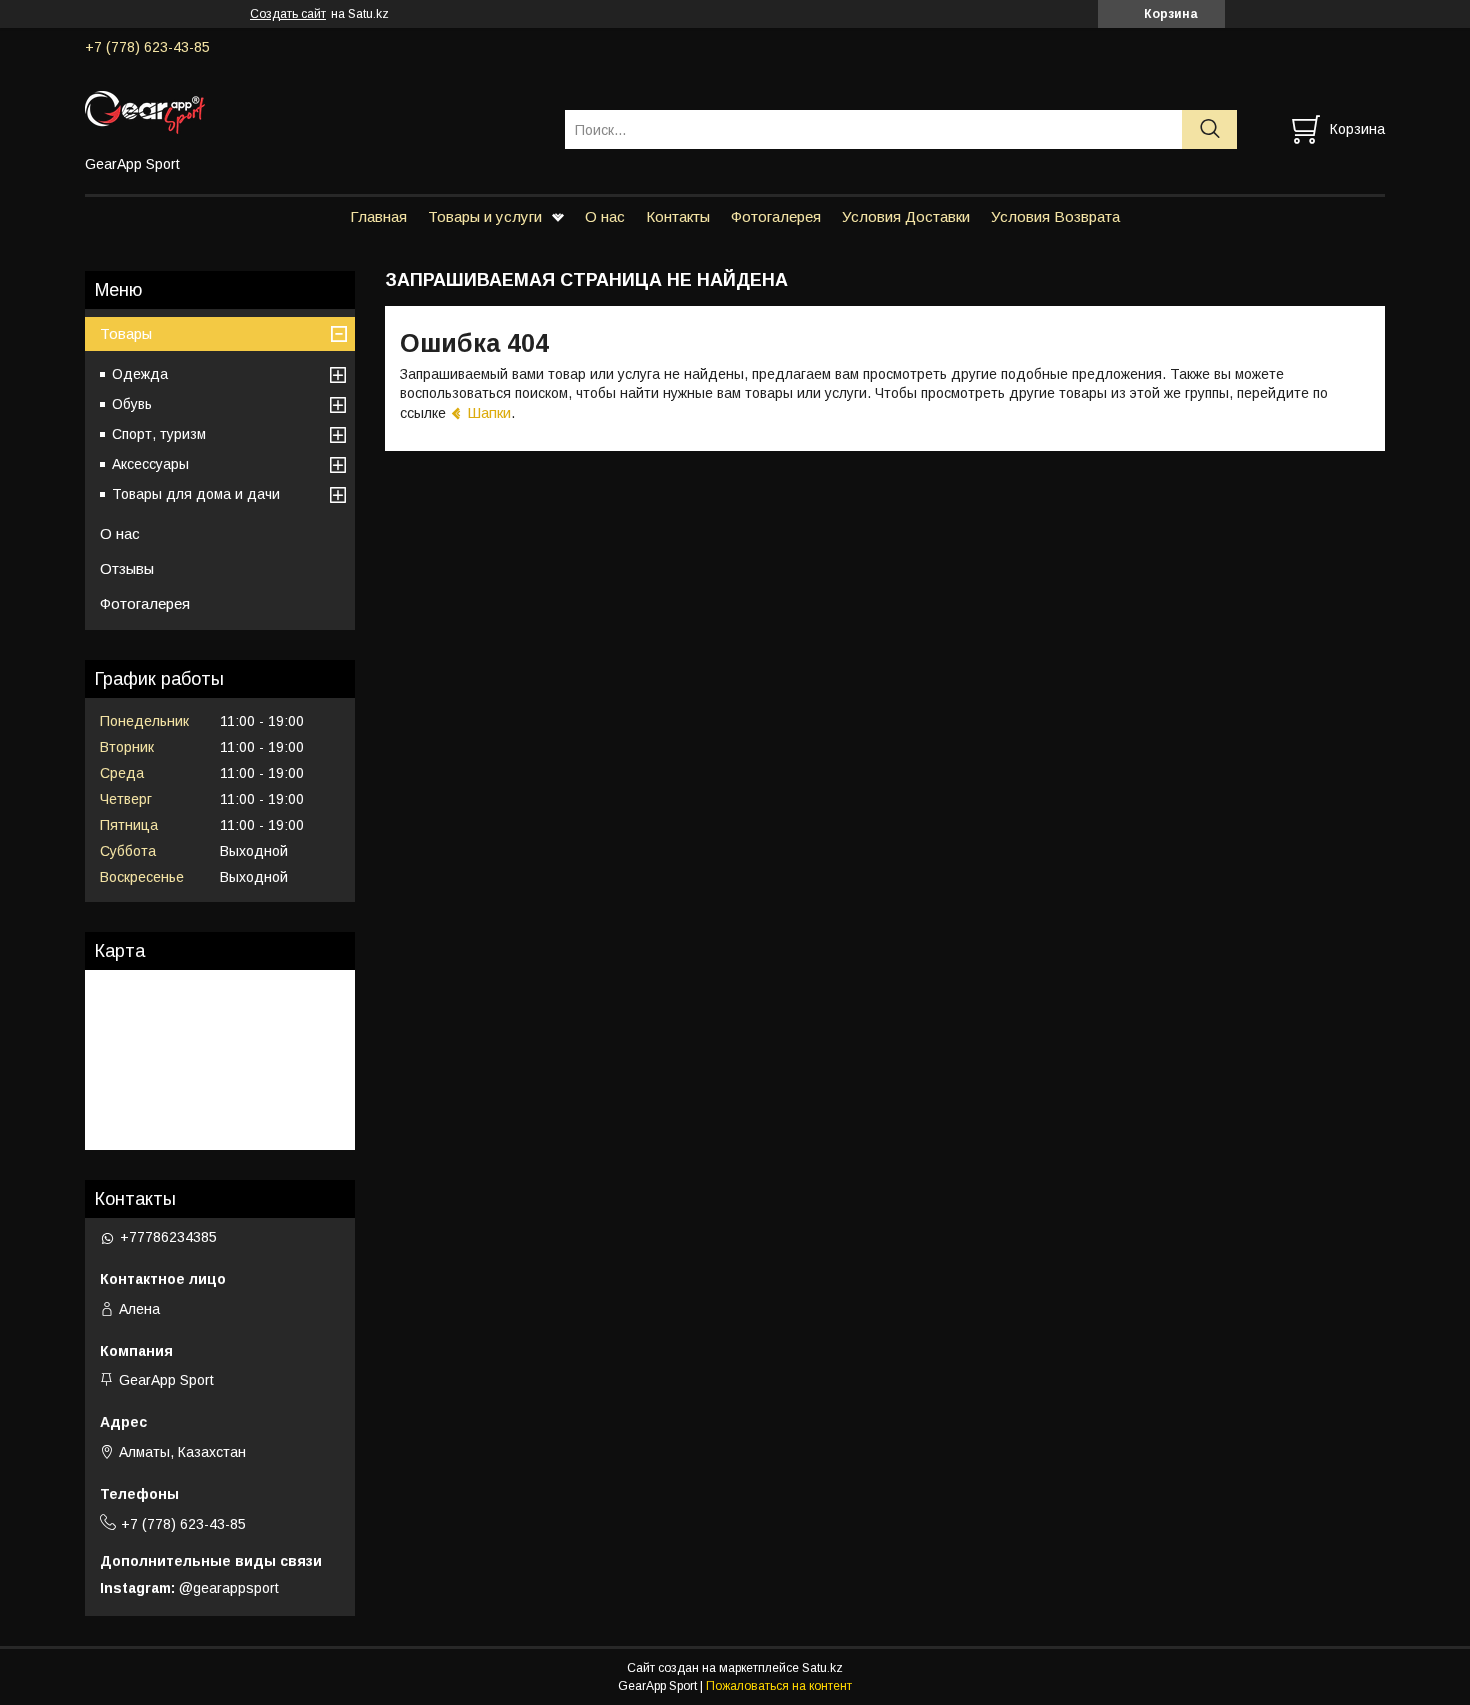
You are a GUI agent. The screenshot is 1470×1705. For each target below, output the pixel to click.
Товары (126, 333)
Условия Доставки (906, 216)
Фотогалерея (776, 216)
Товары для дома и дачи (196, 494)
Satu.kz (822, 1668)
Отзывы (127, 568)
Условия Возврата (1055, 216)
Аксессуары (150, 464)
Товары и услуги (485, 216)
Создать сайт (288, 14)
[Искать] (1209, 129)
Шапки (489, 412)
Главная (378, 216)
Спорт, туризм (159, 434)
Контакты (678, 216)
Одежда (140, 374)
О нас (605, 216)
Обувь (132, 404)
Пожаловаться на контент (779, 1686)
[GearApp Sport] (312, 111)
